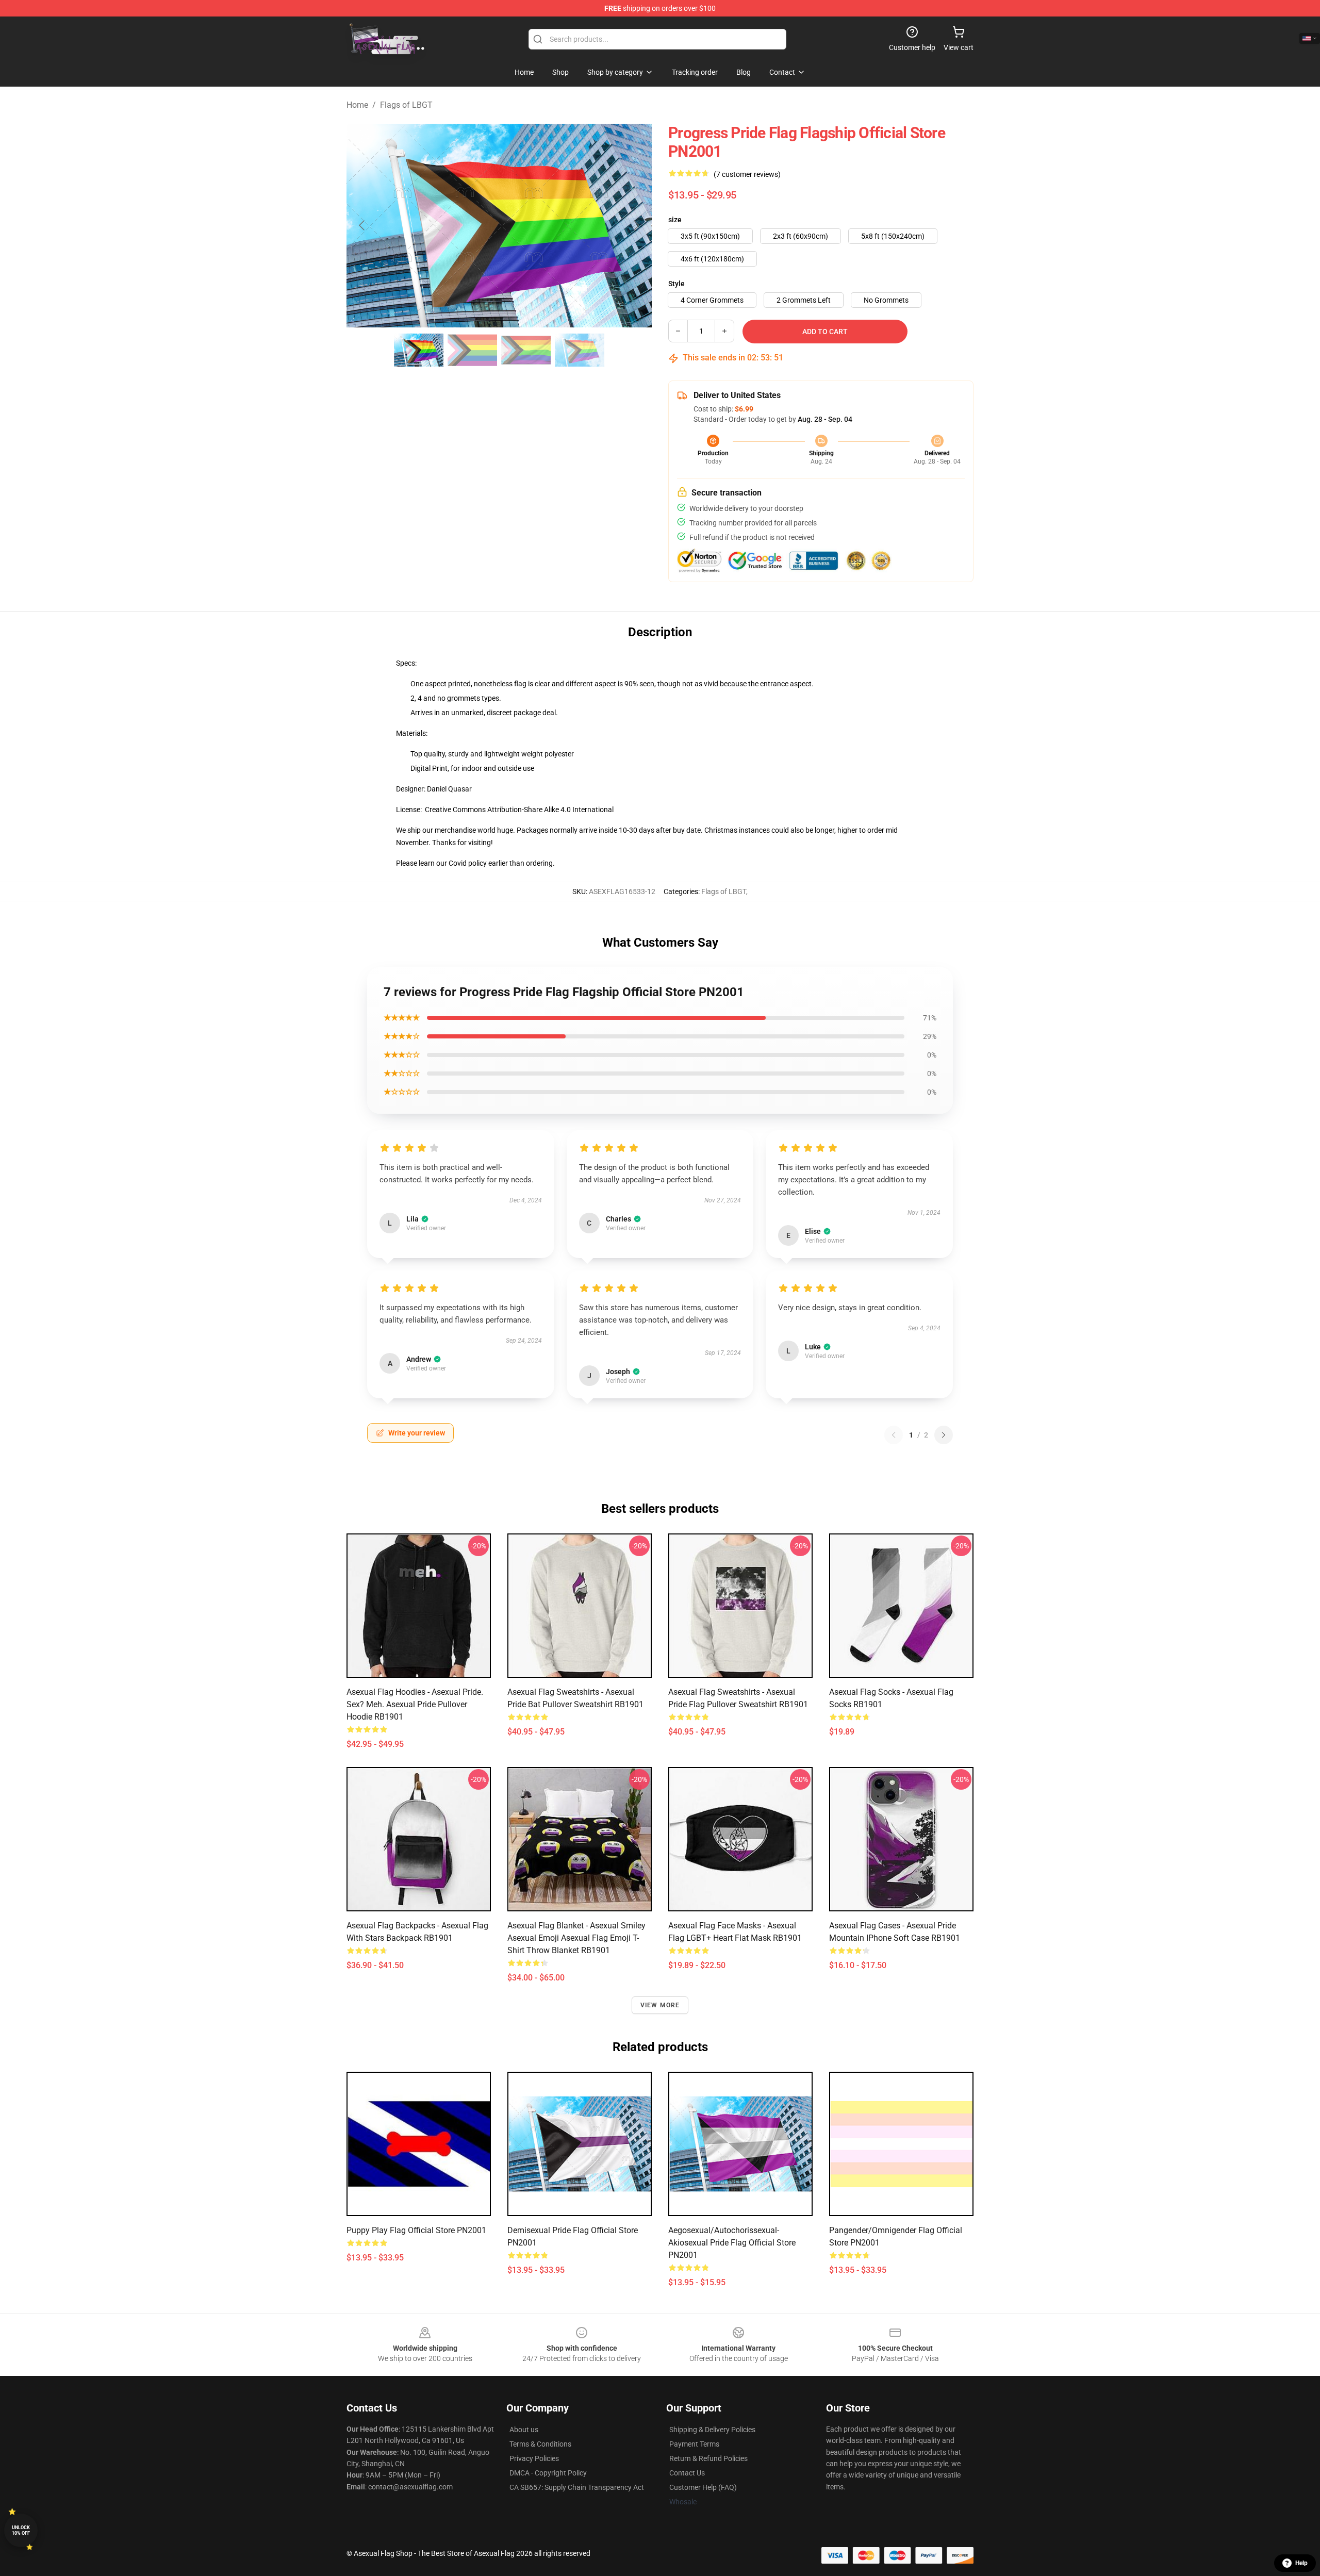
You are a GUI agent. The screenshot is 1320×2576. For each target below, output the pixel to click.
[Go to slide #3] (526, 350)
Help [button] (1301, 2563)
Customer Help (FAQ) (703, 2487)
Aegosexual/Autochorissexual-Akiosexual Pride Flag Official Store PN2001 (732, 2243)
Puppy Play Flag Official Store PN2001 (416, 2230)
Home (357, 105)
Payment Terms (694, 2444)
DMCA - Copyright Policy (548, 2473)
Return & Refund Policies (708, 2458)
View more (660, 2005)
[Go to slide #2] (472, 350)
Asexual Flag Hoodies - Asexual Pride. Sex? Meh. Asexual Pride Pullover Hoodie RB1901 (415, 1704)
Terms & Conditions (540, 2444)
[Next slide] (636, 225)
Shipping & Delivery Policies (712, 2430)
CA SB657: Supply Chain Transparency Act (577, 2487)
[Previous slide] (362, 225)
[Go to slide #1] (419, 350)
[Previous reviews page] (894, 1435)
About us (524, 2430)
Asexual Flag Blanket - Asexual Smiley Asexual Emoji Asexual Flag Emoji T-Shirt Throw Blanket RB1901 (576, 1938)
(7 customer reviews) (747, 174)
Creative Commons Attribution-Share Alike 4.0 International (519, 810)
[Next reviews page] (944, 1435)
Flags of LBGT (406, 105)
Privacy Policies (534, 2458)
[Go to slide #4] (580, 350)
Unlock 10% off (21, 2530)
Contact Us (687, 2473)
